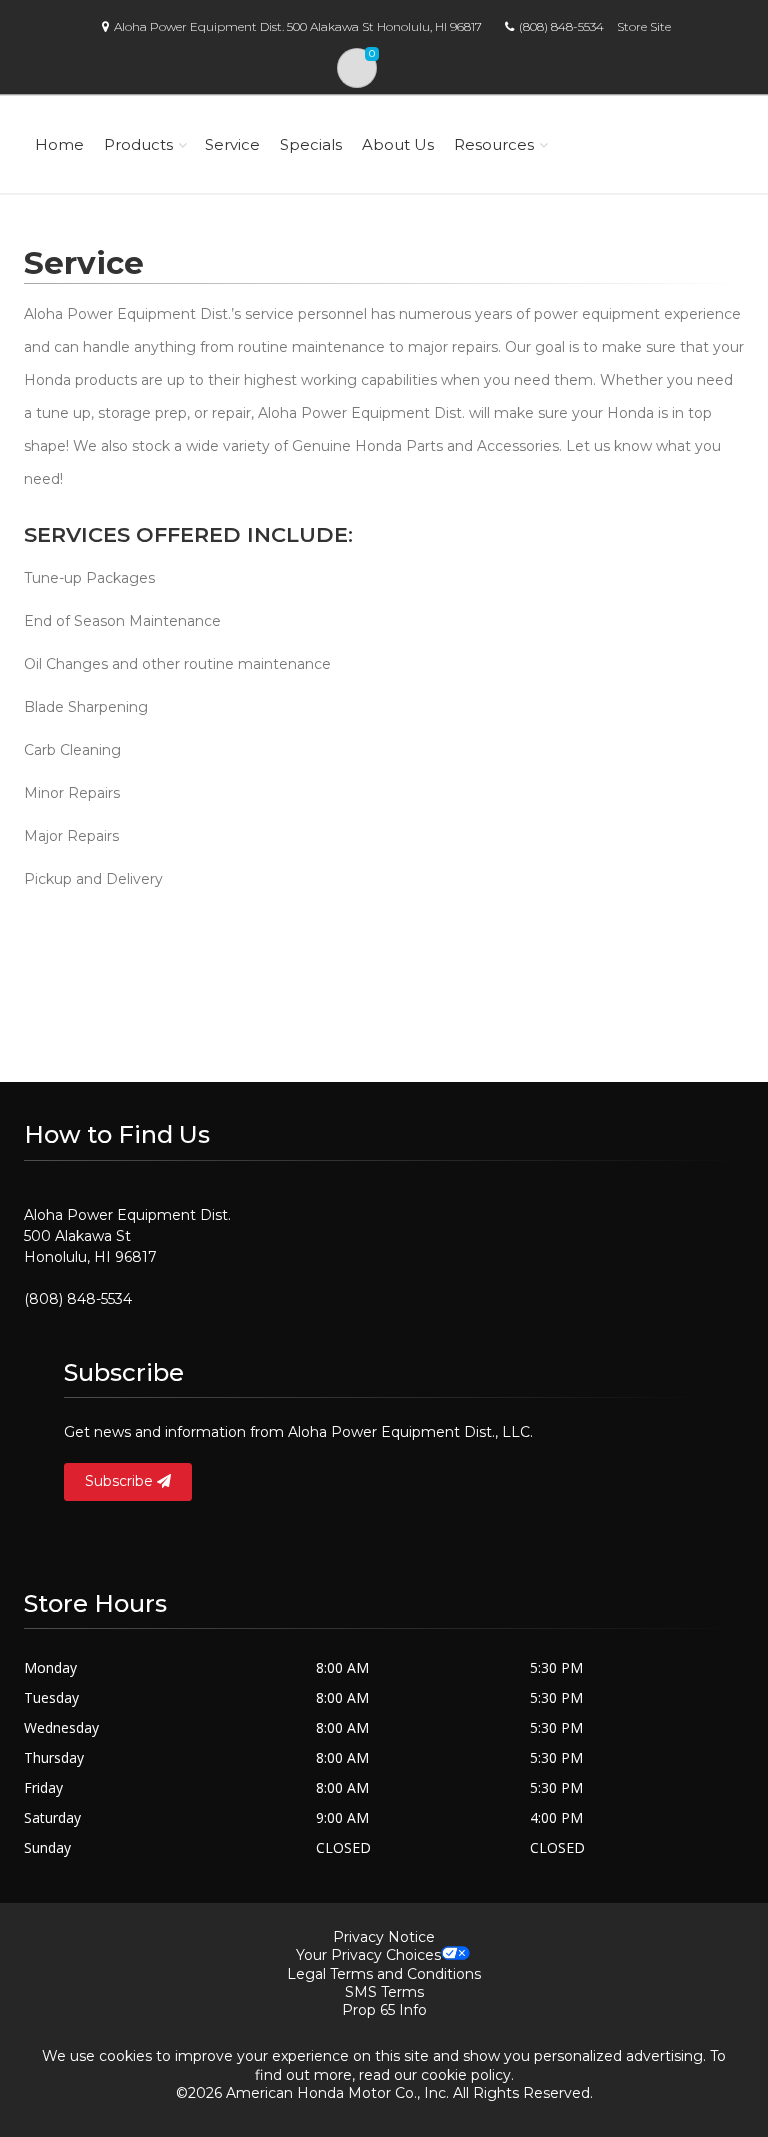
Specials (311, 144)
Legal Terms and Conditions (384, 1974)
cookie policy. (467, 2075)
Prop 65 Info (384, 2010)
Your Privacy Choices (368, 1955)
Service (232, 144)
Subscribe (121, 1481)
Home (59, 144)
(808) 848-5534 (561, 26)
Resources (494, 144)
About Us (398, 144)
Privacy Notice (384, 1937)
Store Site (644, 26)
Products (138, 144)
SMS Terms (384, 1992)
